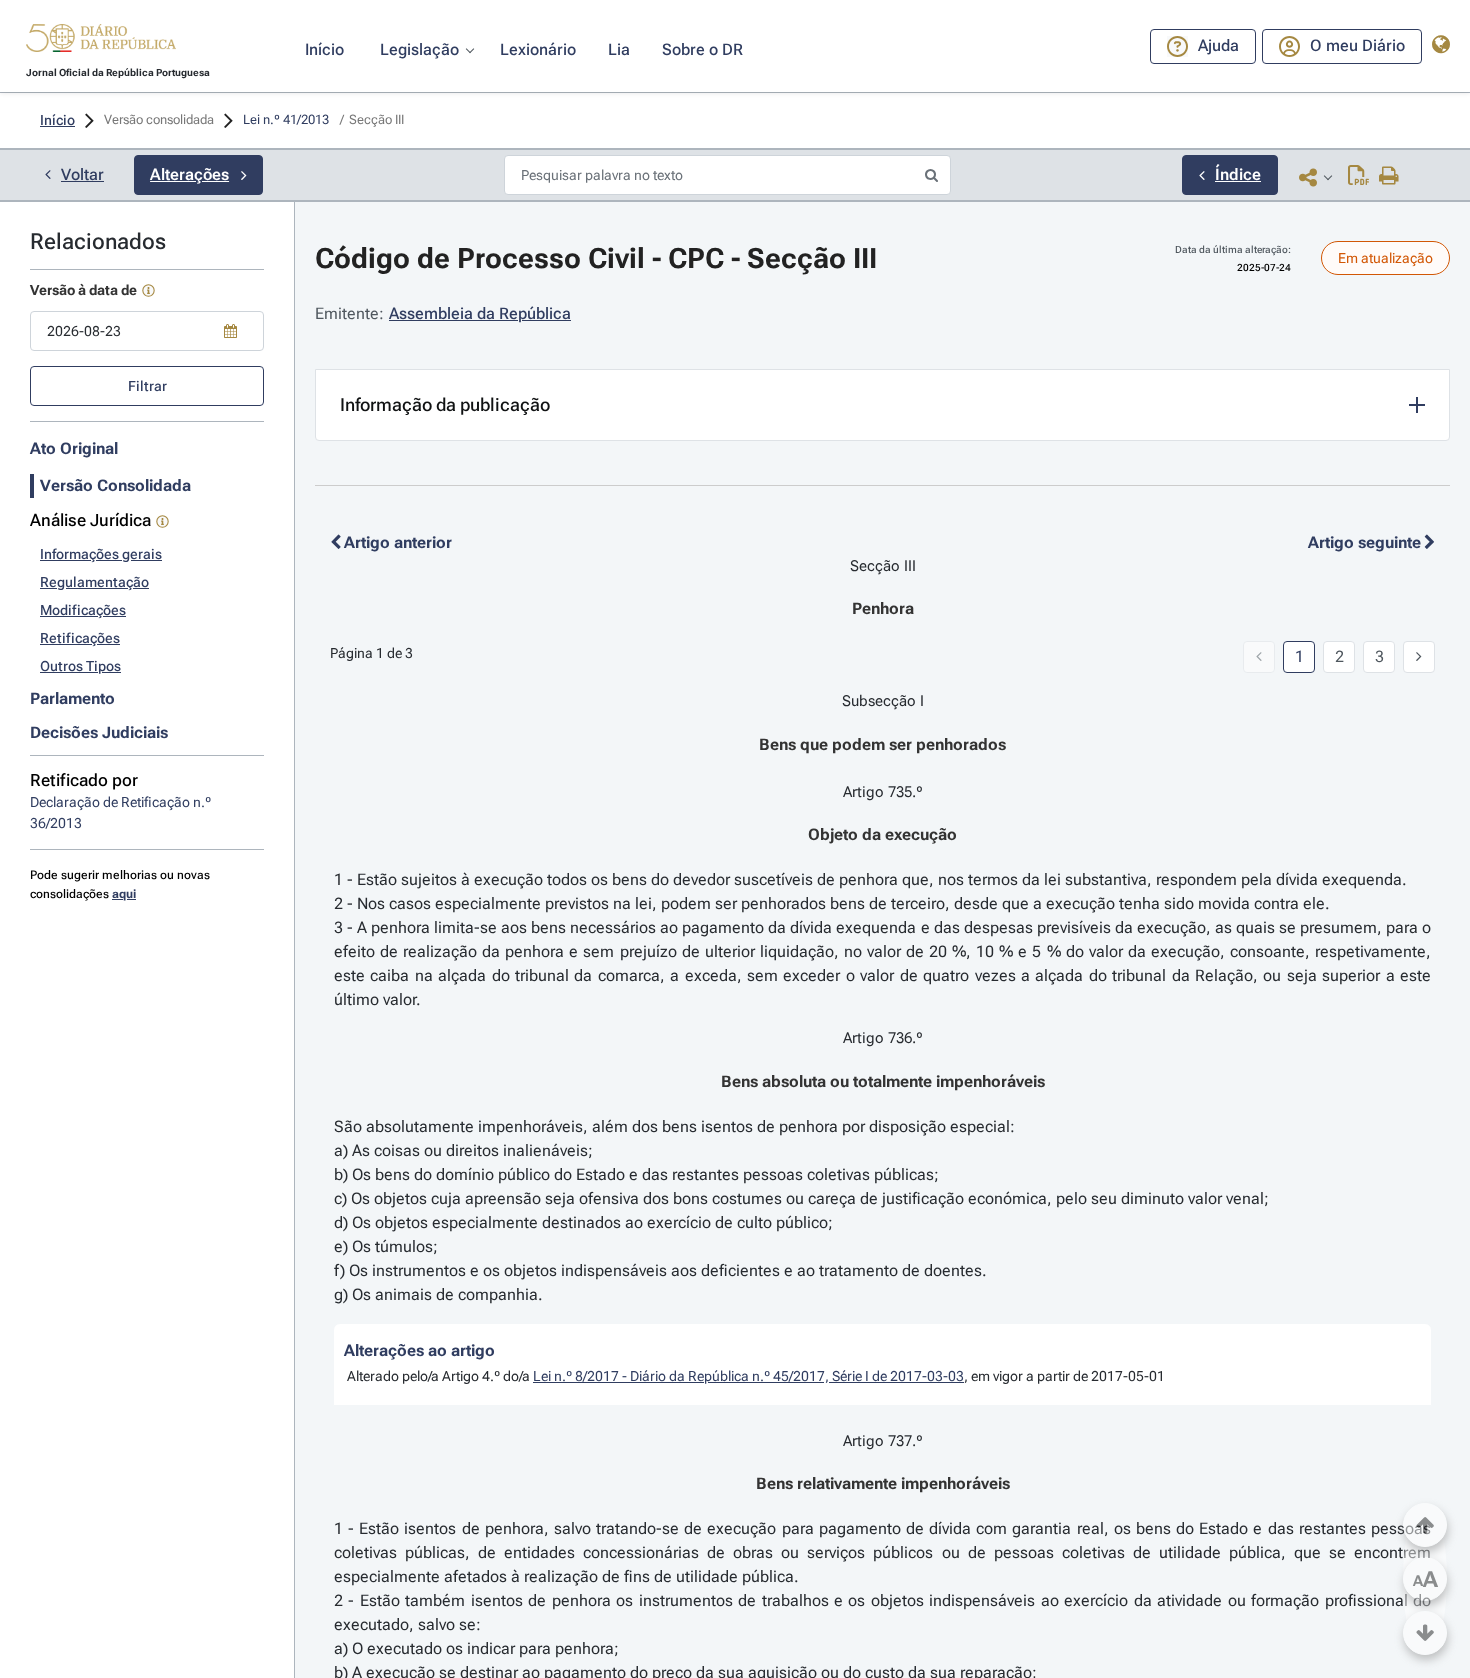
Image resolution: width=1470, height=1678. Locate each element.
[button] (101, 41)
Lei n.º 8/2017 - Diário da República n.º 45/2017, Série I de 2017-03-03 (748, 1376)
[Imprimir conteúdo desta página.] (1389, 177)
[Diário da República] (101, 42)
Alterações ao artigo (419, 1350)
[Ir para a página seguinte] (1419, 657)
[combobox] (147, 331)
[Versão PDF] (1358, 177)
